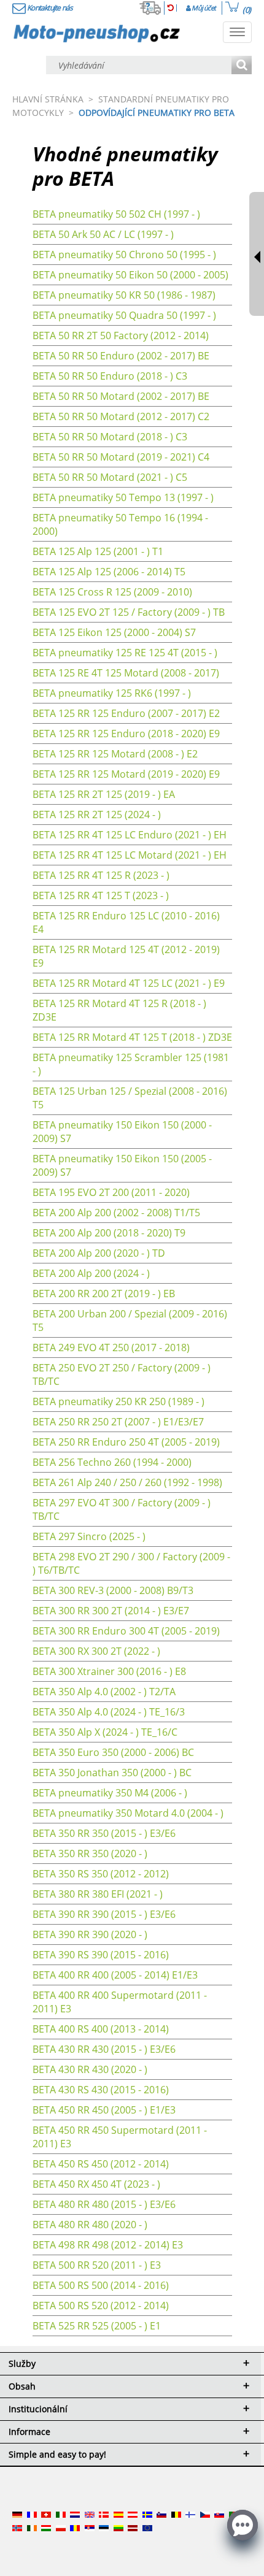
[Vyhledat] (242, 66)
